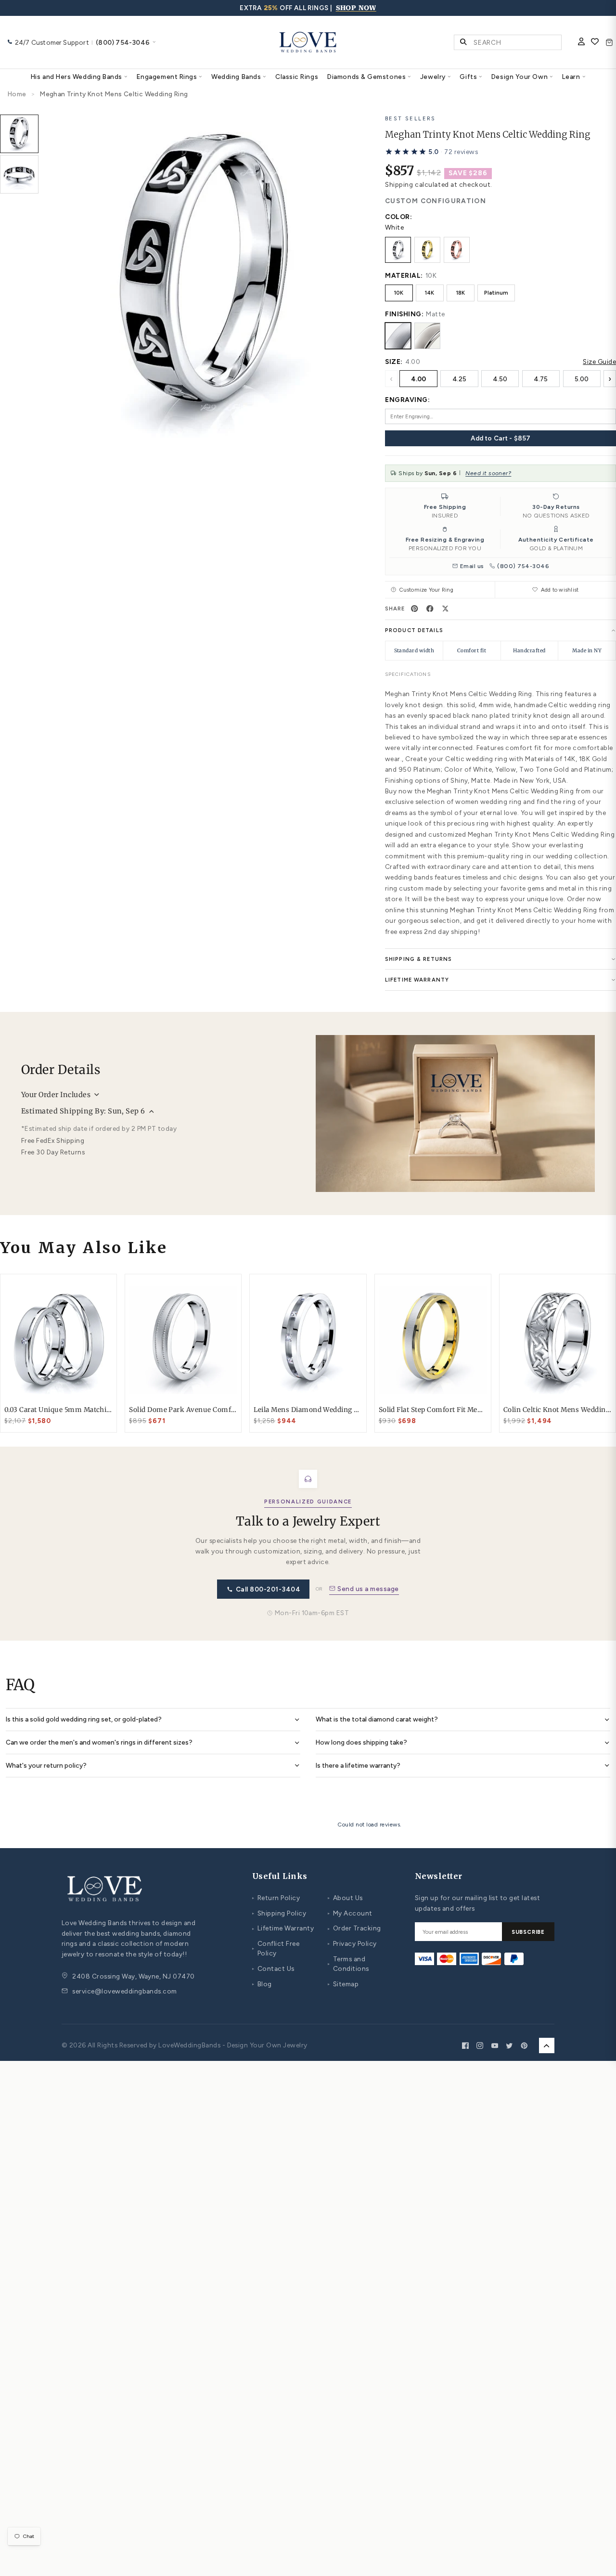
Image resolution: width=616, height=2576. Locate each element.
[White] (398, 250)
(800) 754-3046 (523, 566)
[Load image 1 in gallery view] (19, 134)
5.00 (582, 379)
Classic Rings (297, 77)
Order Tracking (354, 1928)
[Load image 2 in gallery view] (19, 174)
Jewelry (433, 77)
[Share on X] (446, 608)
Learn (571, 77)
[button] (431, 152)
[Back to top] (547, 2045)
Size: (394, 362)
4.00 (418, 379)
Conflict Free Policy (276, 1948)
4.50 (500, 379)
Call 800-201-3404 (268, 1589)
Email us (472, 566)
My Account (350, 1913)
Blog (262, 1984)
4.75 (541, 379)
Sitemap (343, 1984)
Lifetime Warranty (283, 1928)
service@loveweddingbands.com (124, 1991)
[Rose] (457, 250)
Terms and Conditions (348, 1964)
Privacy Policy (352, 1943)
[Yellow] (427, 250)
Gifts (468, 77)
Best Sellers (411, 118)
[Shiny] (427, 336)
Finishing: (404, 314)
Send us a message (368, 1589)
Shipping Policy (279, 1913)
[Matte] (398, 336)
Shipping (399, 184)
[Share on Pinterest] (415, 608)
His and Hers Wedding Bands (77, 77)
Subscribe (528, 1932)
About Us (345, 1898)
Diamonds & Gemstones (366, 77)
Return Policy (276, 1898)
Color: (398, 217)
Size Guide (599, 362)
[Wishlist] (595, 42)
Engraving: (407, 400)
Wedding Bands (236, 77)
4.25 (459, 379)
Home (17, 94)
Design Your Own (520, 77)
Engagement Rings (167, 77)
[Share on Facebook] (430, 608)
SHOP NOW (356, 8)
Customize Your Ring (426, 590)
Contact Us (273, 1968)
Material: (404, 275)
